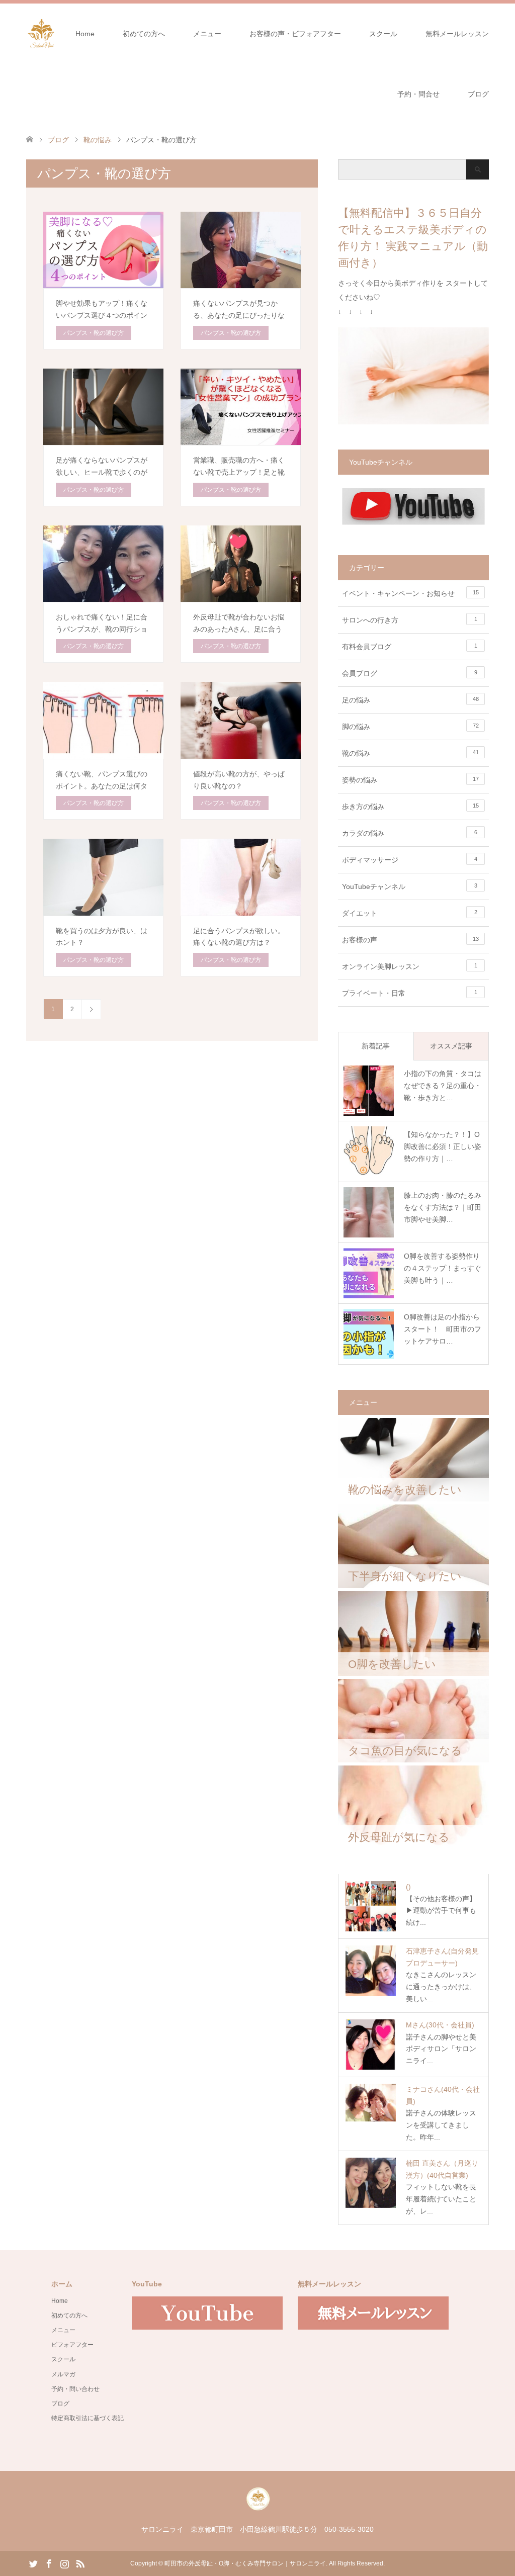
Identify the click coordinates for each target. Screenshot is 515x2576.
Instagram (64, 2563)
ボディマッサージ (410, 860)
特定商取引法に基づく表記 (88, 2418)
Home (85, 34)
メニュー (207, 34)
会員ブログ (410, 673)
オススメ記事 (451, 1046)
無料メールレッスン (457, 34)
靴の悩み (410, 753)
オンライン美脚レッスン (410, 966)
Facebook (49, 2563)
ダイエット (410, 913)
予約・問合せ (418, 94)
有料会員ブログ (410, 647)
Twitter (33, 2563)
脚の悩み (410, 727)
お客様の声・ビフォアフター (295, 34)
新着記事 (376, 1046)
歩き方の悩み (410, 807)
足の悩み (410, 700)
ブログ (478, 94)
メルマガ (63, 2374)
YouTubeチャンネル (410, 886)
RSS (80, 2563)
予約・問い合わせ (75, 2389)
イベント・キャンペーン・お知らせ (410, 593)
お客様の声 (410, 940)
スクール (383, 34)
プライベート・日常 (410, 993)
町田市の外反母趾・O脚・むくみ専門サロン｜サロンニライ (245, 2563)
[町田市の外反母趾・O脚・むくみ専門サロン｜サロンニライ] (257, 2507)
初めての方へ (144, 34)
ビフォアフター (72, 2345)
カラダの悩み (410, 833)
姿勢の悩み (410, 780)
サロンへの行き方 (410, 620)
